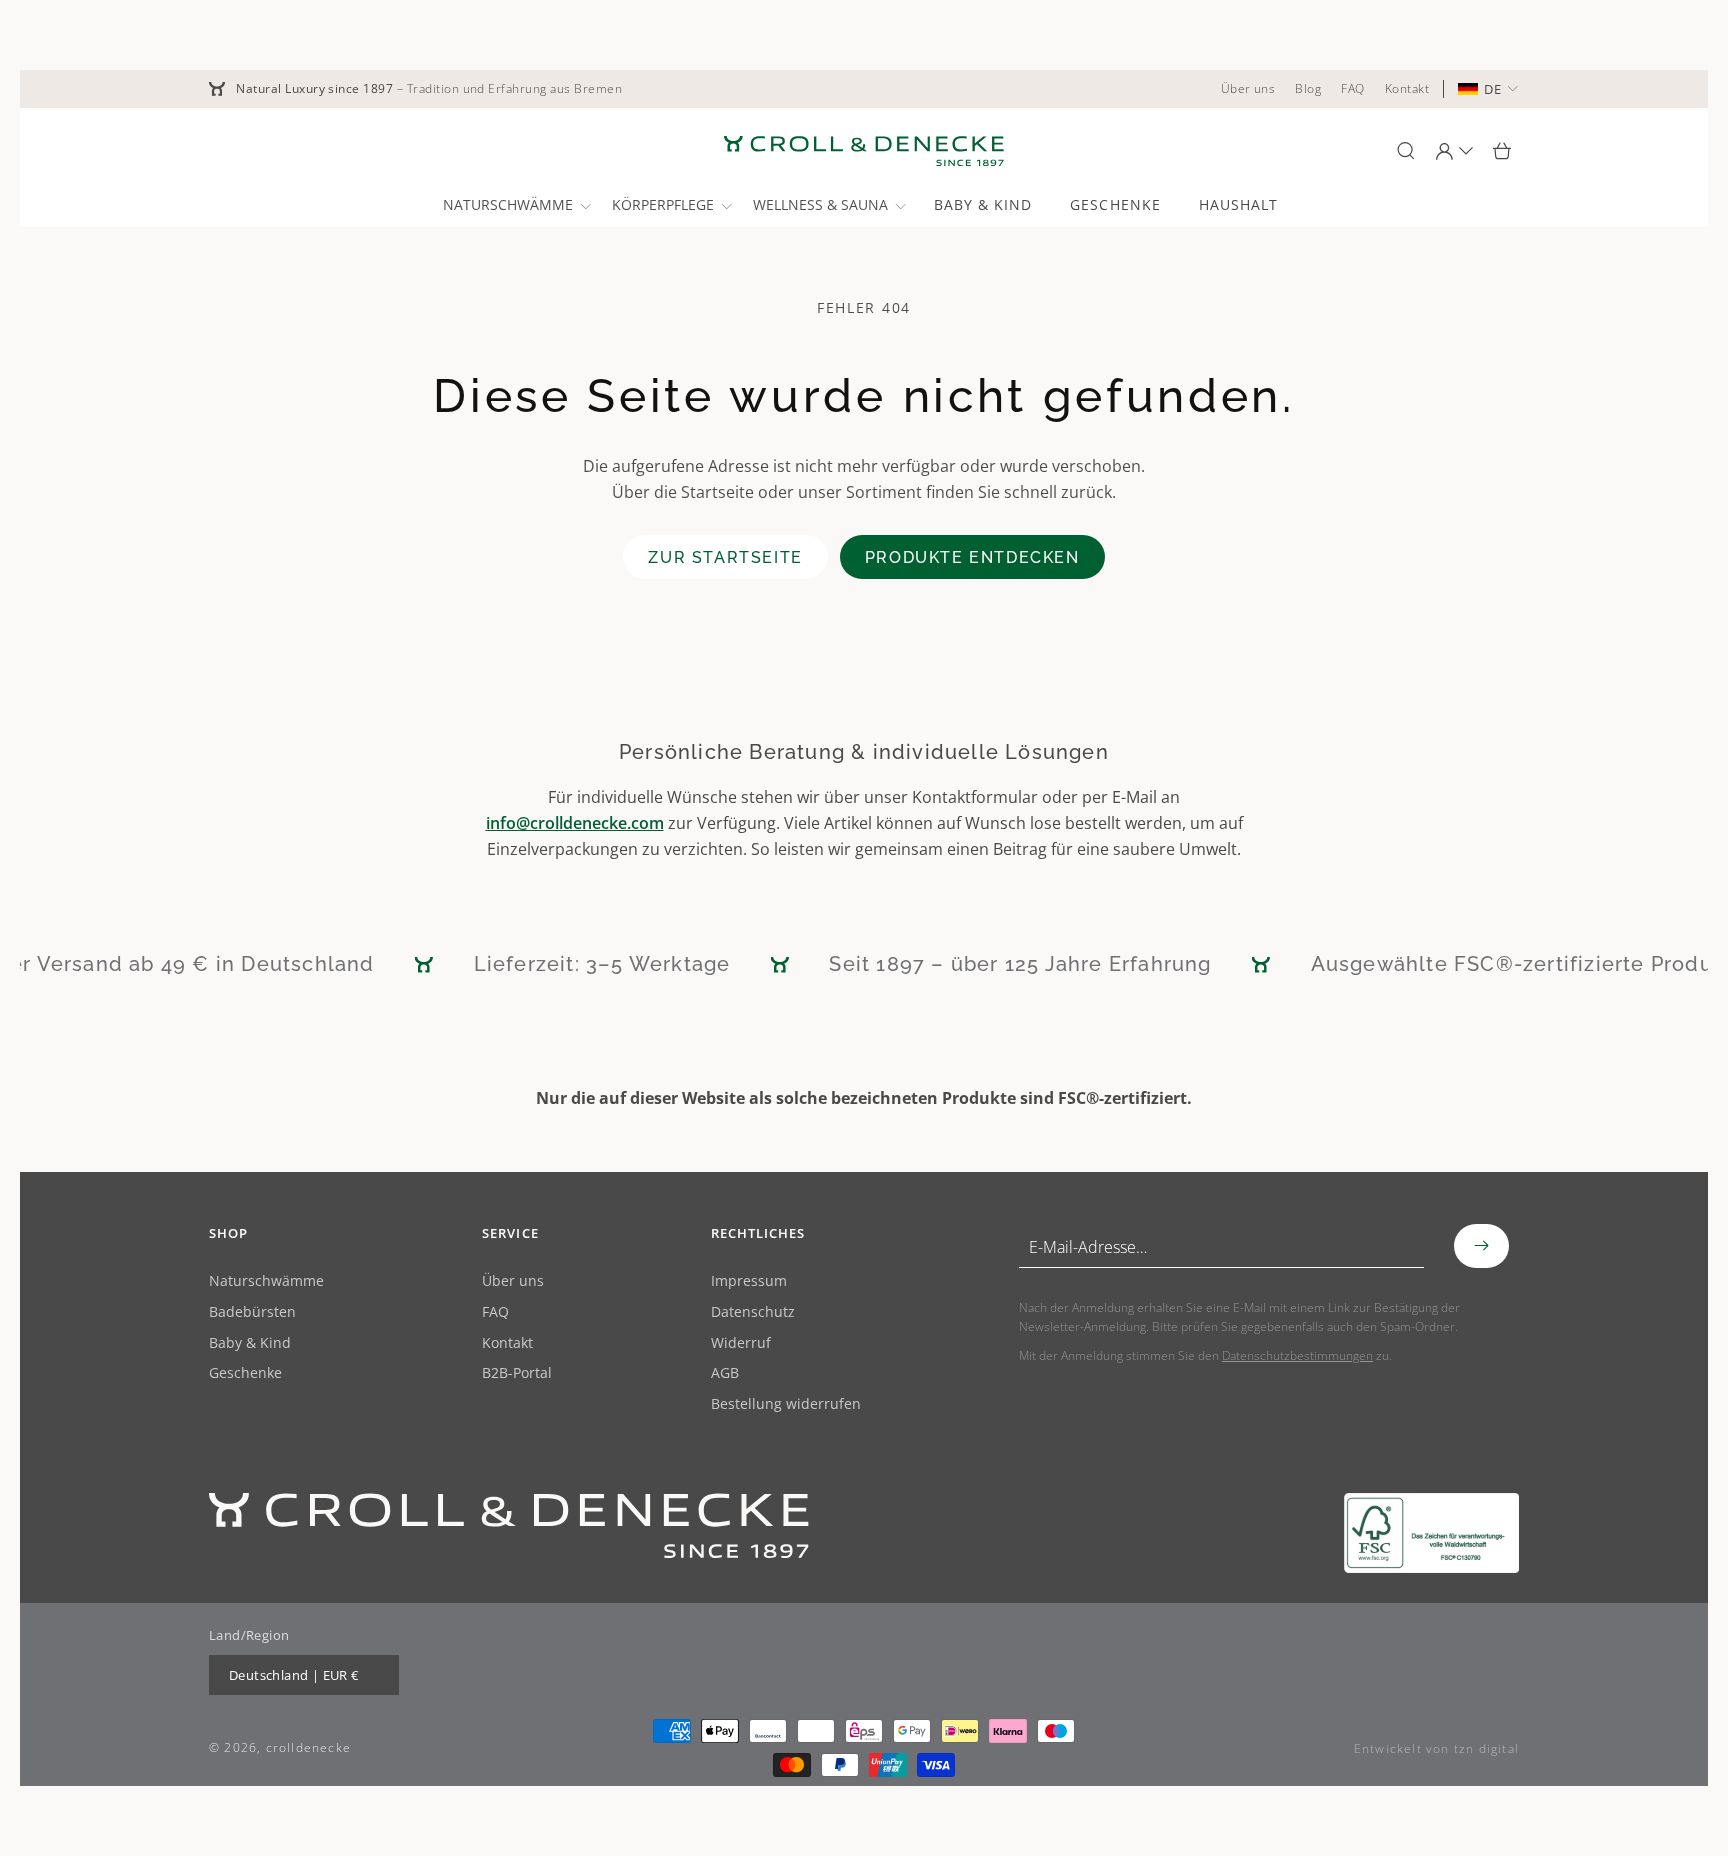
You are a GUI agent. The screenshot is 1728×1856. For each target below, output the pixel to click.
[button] (515, 205)
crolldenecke (308, 1747)
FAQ (495, 1312)
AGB (725, 1373)
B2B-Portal (517, 1373)
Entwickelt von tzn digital (1436, 1748)
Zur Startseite (725, 557)
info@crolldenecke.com (575, 823)
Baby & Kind (250, 1343)
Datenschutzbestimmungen (1297, 1355)
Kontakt (507, 1343)
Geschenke (245, 1373)
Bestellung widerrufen (786, 1404)
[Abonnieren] (1481, 1246)
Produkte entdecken (972, 557)
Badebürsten (252, 1312)
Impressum (749, 1281)
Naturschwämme (266, 1281)
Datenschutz (753, 1312)
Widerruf (741, 1343)
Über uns (513, 1281)
